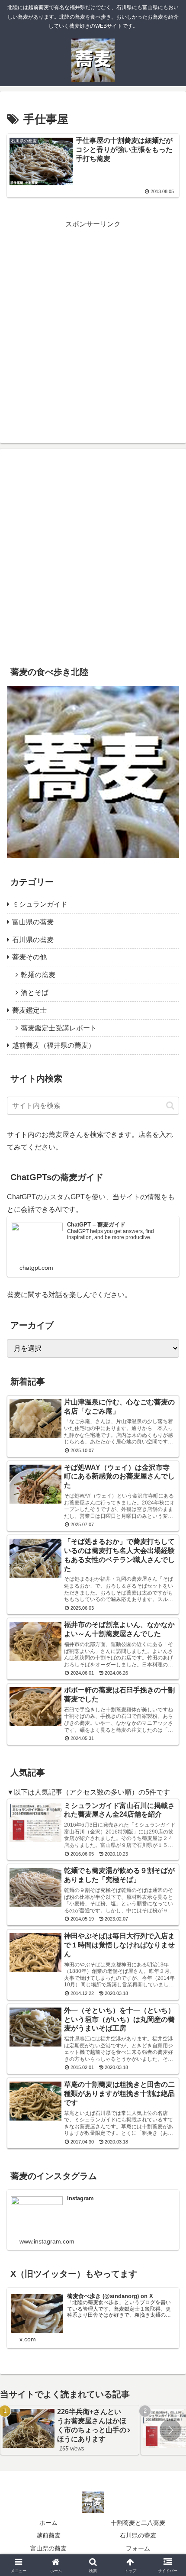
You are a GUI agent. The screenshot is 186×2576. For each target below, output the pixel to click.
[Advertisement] (93, 324)
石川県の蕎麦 (138, 2535)
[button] (170, 1106)
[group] (70, 2430)
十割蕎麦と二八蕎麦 (138, 2523)
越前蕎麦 (48, 2535)
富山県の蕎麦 (48, 2548)
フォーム (138, 2548)
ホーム (48, 2523)
